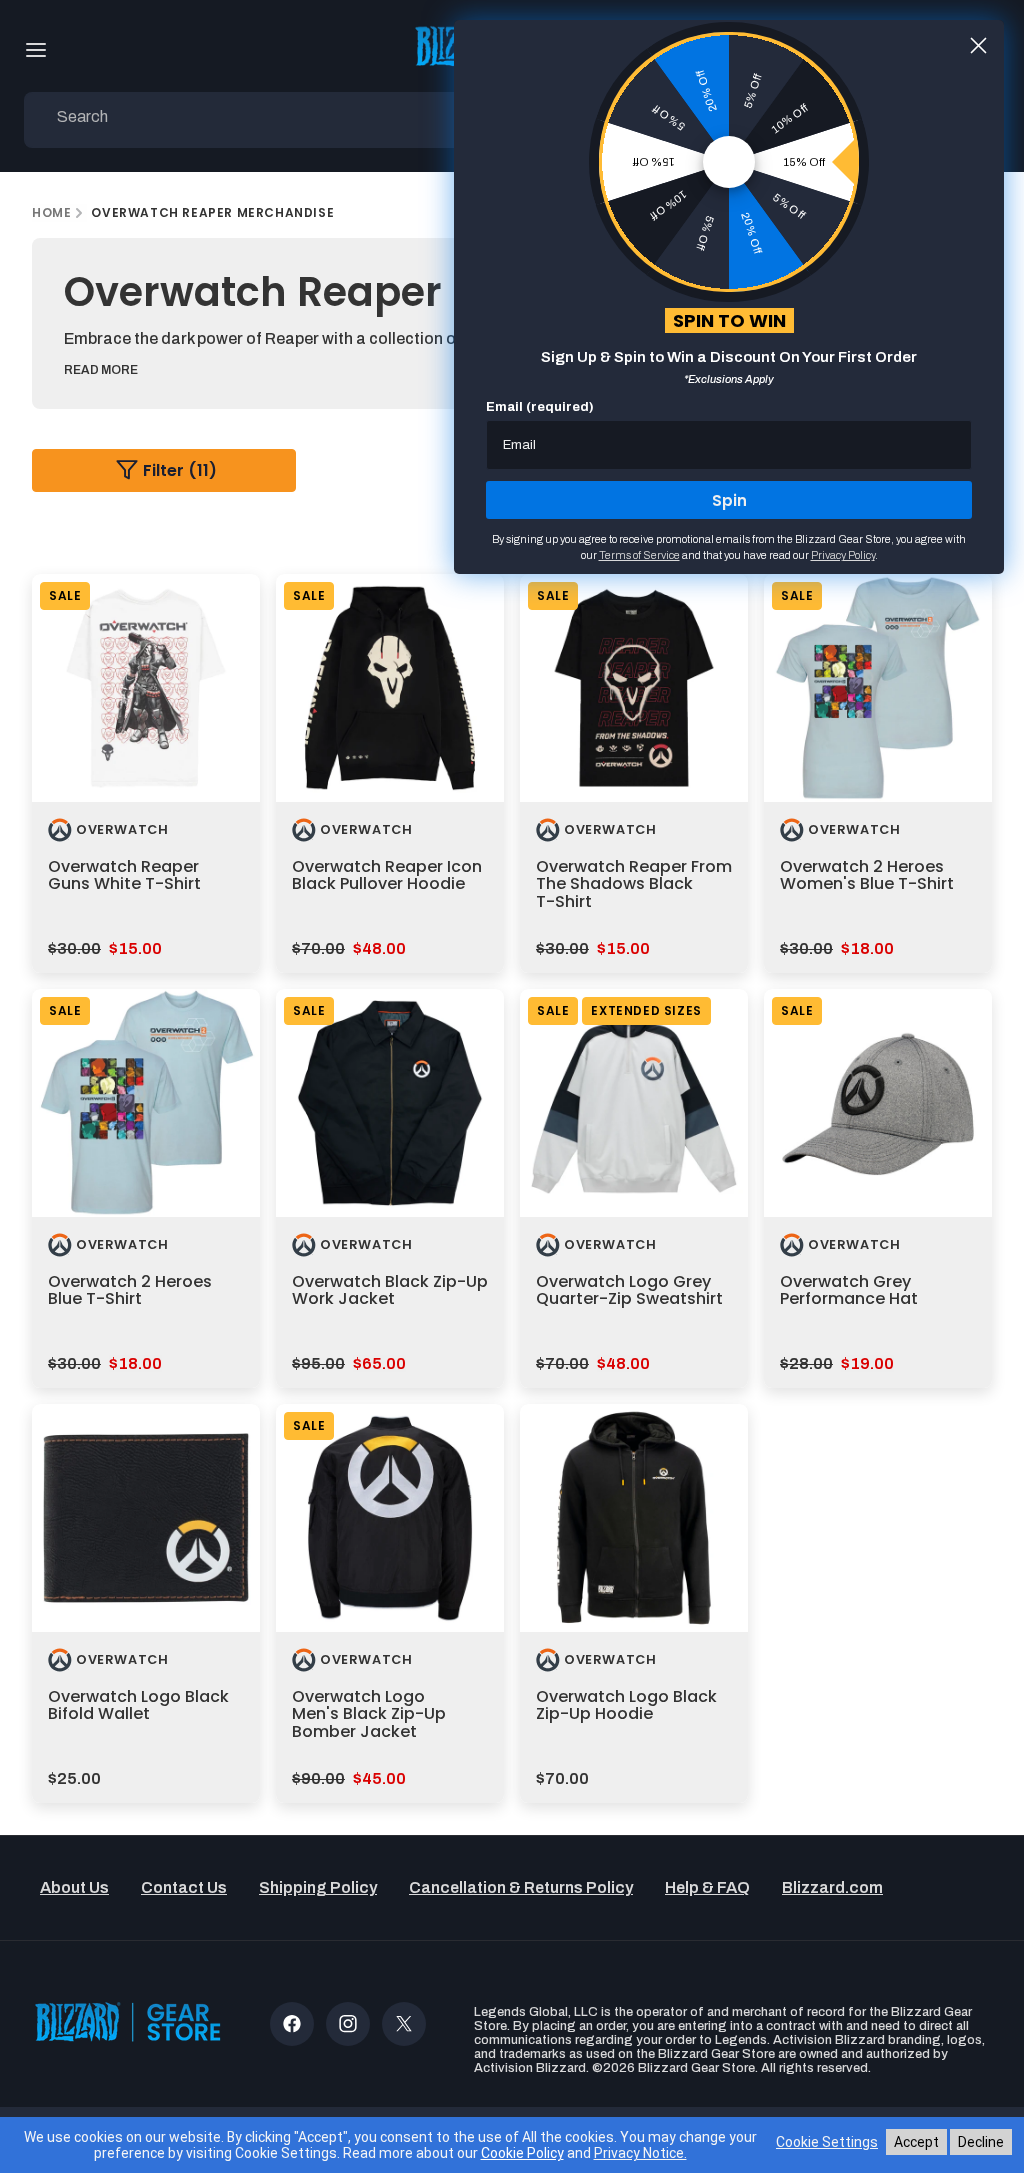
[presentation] (146, 688)
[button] (36, 50)
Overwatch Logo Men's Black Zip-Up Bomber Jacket (369, 1714)
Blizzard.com (832, 1887)
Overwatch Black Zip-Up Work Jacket (390, 1290)
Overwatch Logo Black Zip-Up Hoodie (626, 1705)
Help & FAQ (707, 1887)
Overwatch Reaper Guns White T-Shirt (124, 875)
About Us (74, 1887)
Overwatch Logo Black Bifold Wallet (138, 1705)
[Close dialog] (978, 45)
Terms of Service (639, 555)
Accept (916, 2142)
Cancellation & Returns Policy (521, 1887)
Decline (981, 2142)
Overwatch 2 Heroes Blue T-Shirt (130, 1290)
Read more (101, 370)
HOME (51, 212)
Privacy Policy (843, 555)
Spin (729, 500)
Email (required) (540, 407)
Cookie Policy (522, 2153)
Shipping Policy (318, 1887)
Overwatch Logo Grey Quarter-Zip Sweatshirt (629, 1290)
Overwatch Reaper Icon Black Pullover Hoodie (387, 875)
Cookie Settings (827, 2142)
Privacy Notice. (640, 2153)
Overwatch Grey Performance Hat (849, 1290)
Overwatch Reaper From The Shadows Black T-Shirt (634, 884)
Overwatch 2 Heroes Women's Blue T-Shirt (867, 875)
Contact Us (184, 1887)
